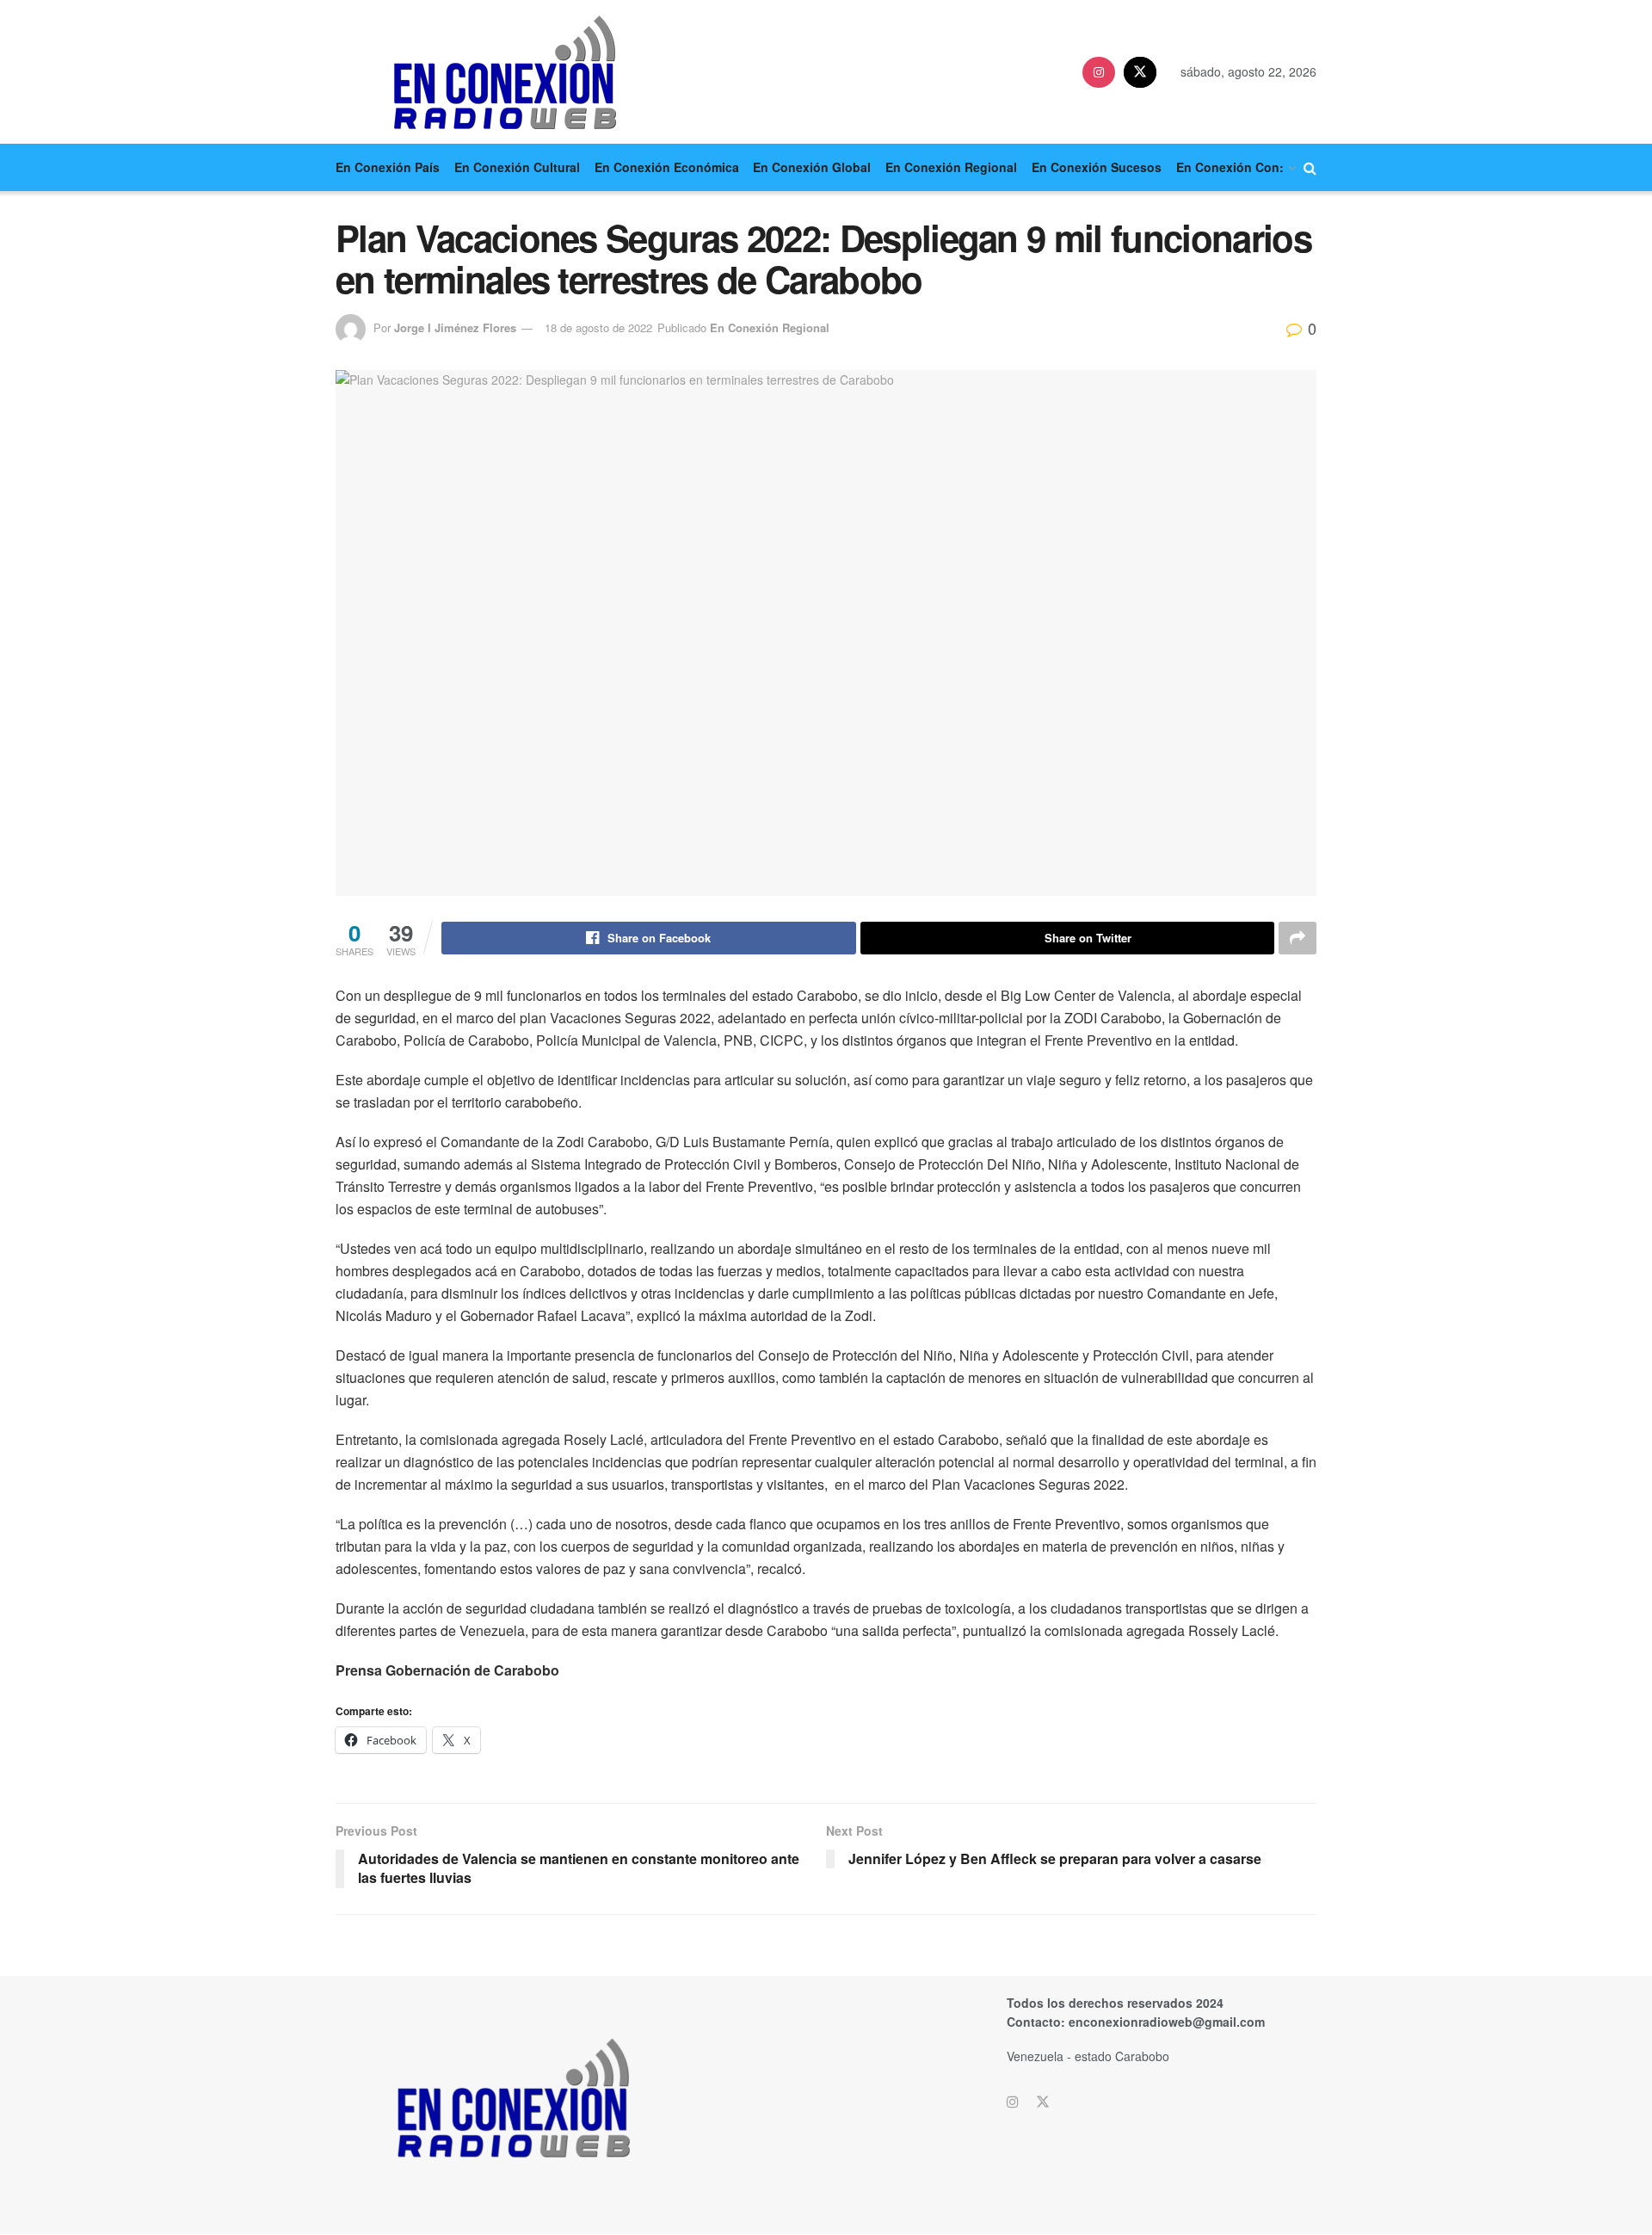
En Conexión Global (812, 167)
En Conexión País (388, 167)
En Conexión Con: (1230, 167)
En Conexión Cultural (517, 167)
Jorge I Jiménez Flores (455, 327)
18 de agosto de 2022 (598, 327)
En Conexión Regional (951, 167)
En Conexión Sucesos (1097, 167)
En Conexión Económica (667, 167)
